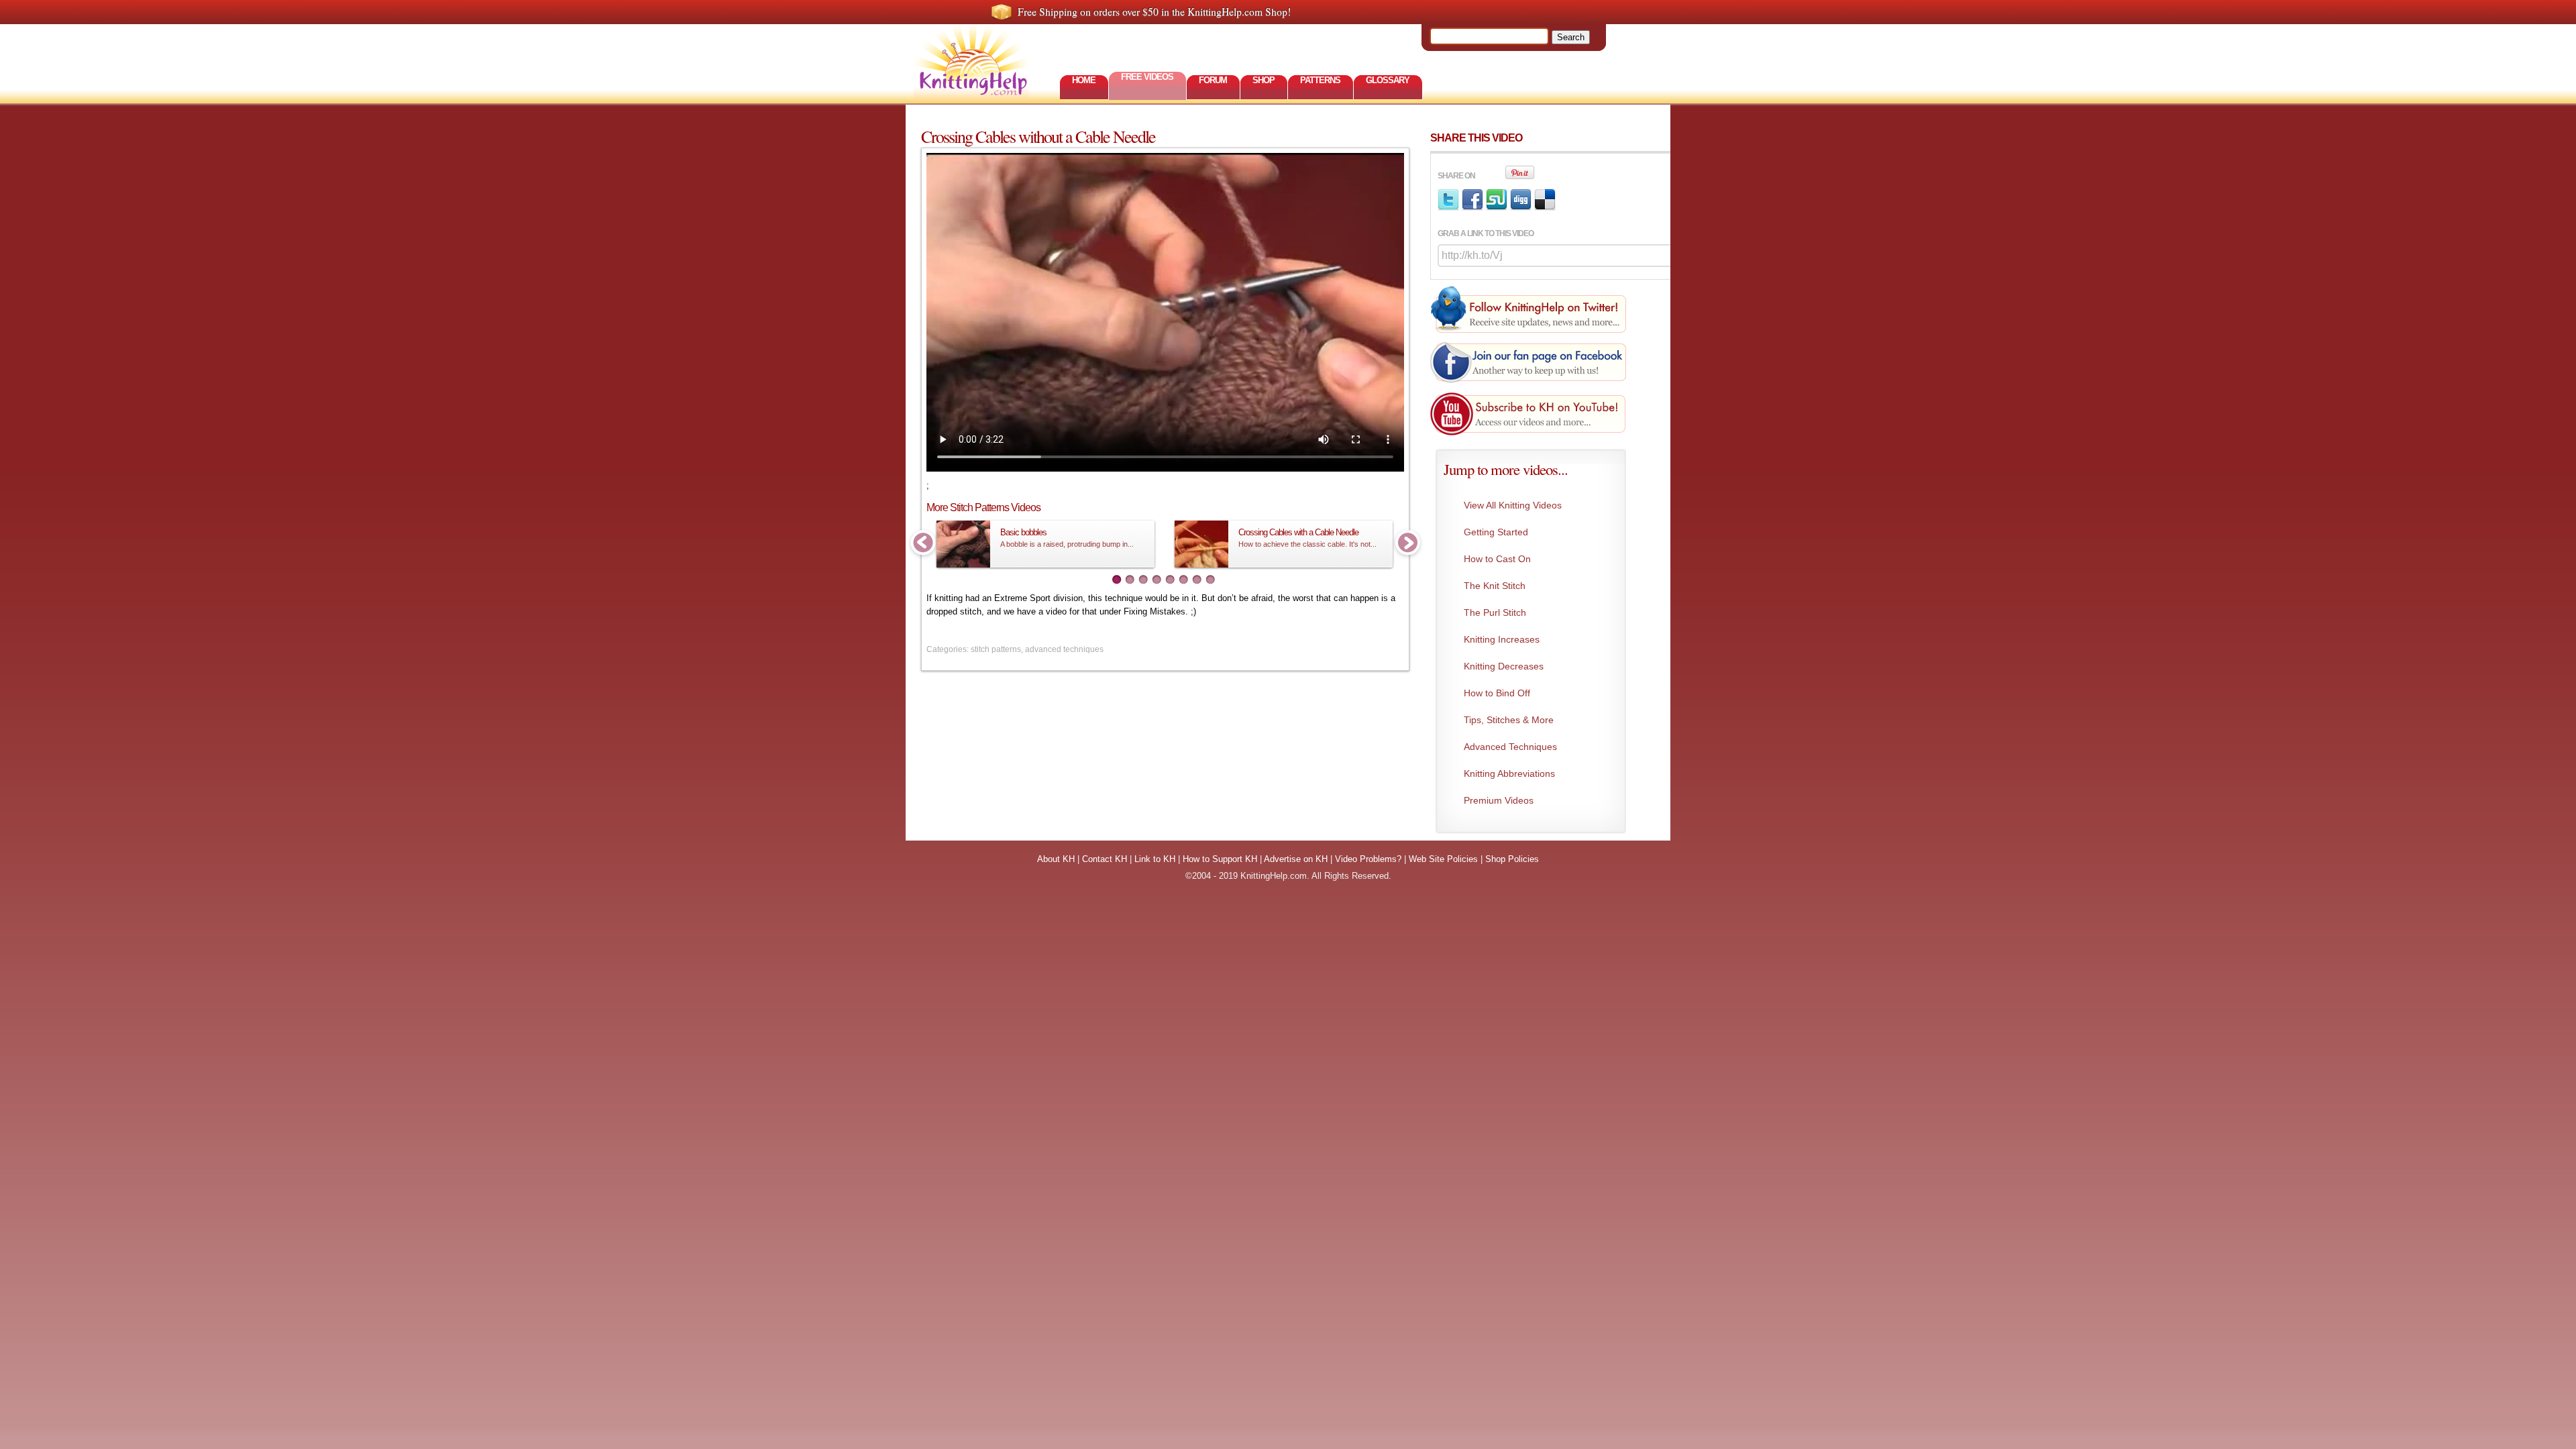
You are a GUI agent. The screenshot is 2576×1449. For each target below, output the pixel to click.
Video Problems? (1368, 859)
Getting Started (1496, 532)
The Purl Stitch (1495, 612)
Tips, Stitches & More (1509, 720)
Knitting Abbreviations (1509, 773)
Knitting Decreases (1504, 666)
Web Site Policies (1443, 859)
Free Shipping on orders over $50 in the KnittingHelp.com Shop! (1154, 11)
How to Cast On (1497, 559)
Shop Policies (1512, 859)
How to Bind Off (1497, 693)
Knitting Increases (1502, 639)
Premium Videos (1499, 800)
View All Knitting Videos (1513, 505)
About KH (1056, 859)
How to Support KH (1220, 859)
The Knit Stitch (1495, 586)
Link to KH (1155, 859)
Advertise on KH (1296, 859)
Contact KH (1105, 859)
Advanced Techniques (1510, 747)
